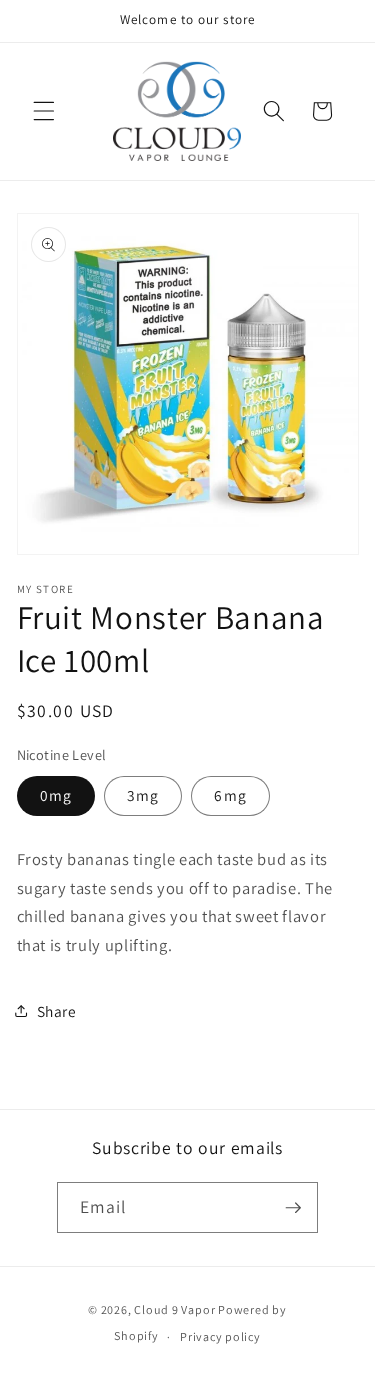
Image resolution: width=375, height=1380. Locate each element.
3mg (143, 795)
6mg (230, 795)
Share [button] (57, 1011)
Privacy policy (220, 1336)
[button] (44, 111)
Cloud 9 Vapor (174, 1309)
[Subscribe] (293, 1208)
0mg (56, 795)
